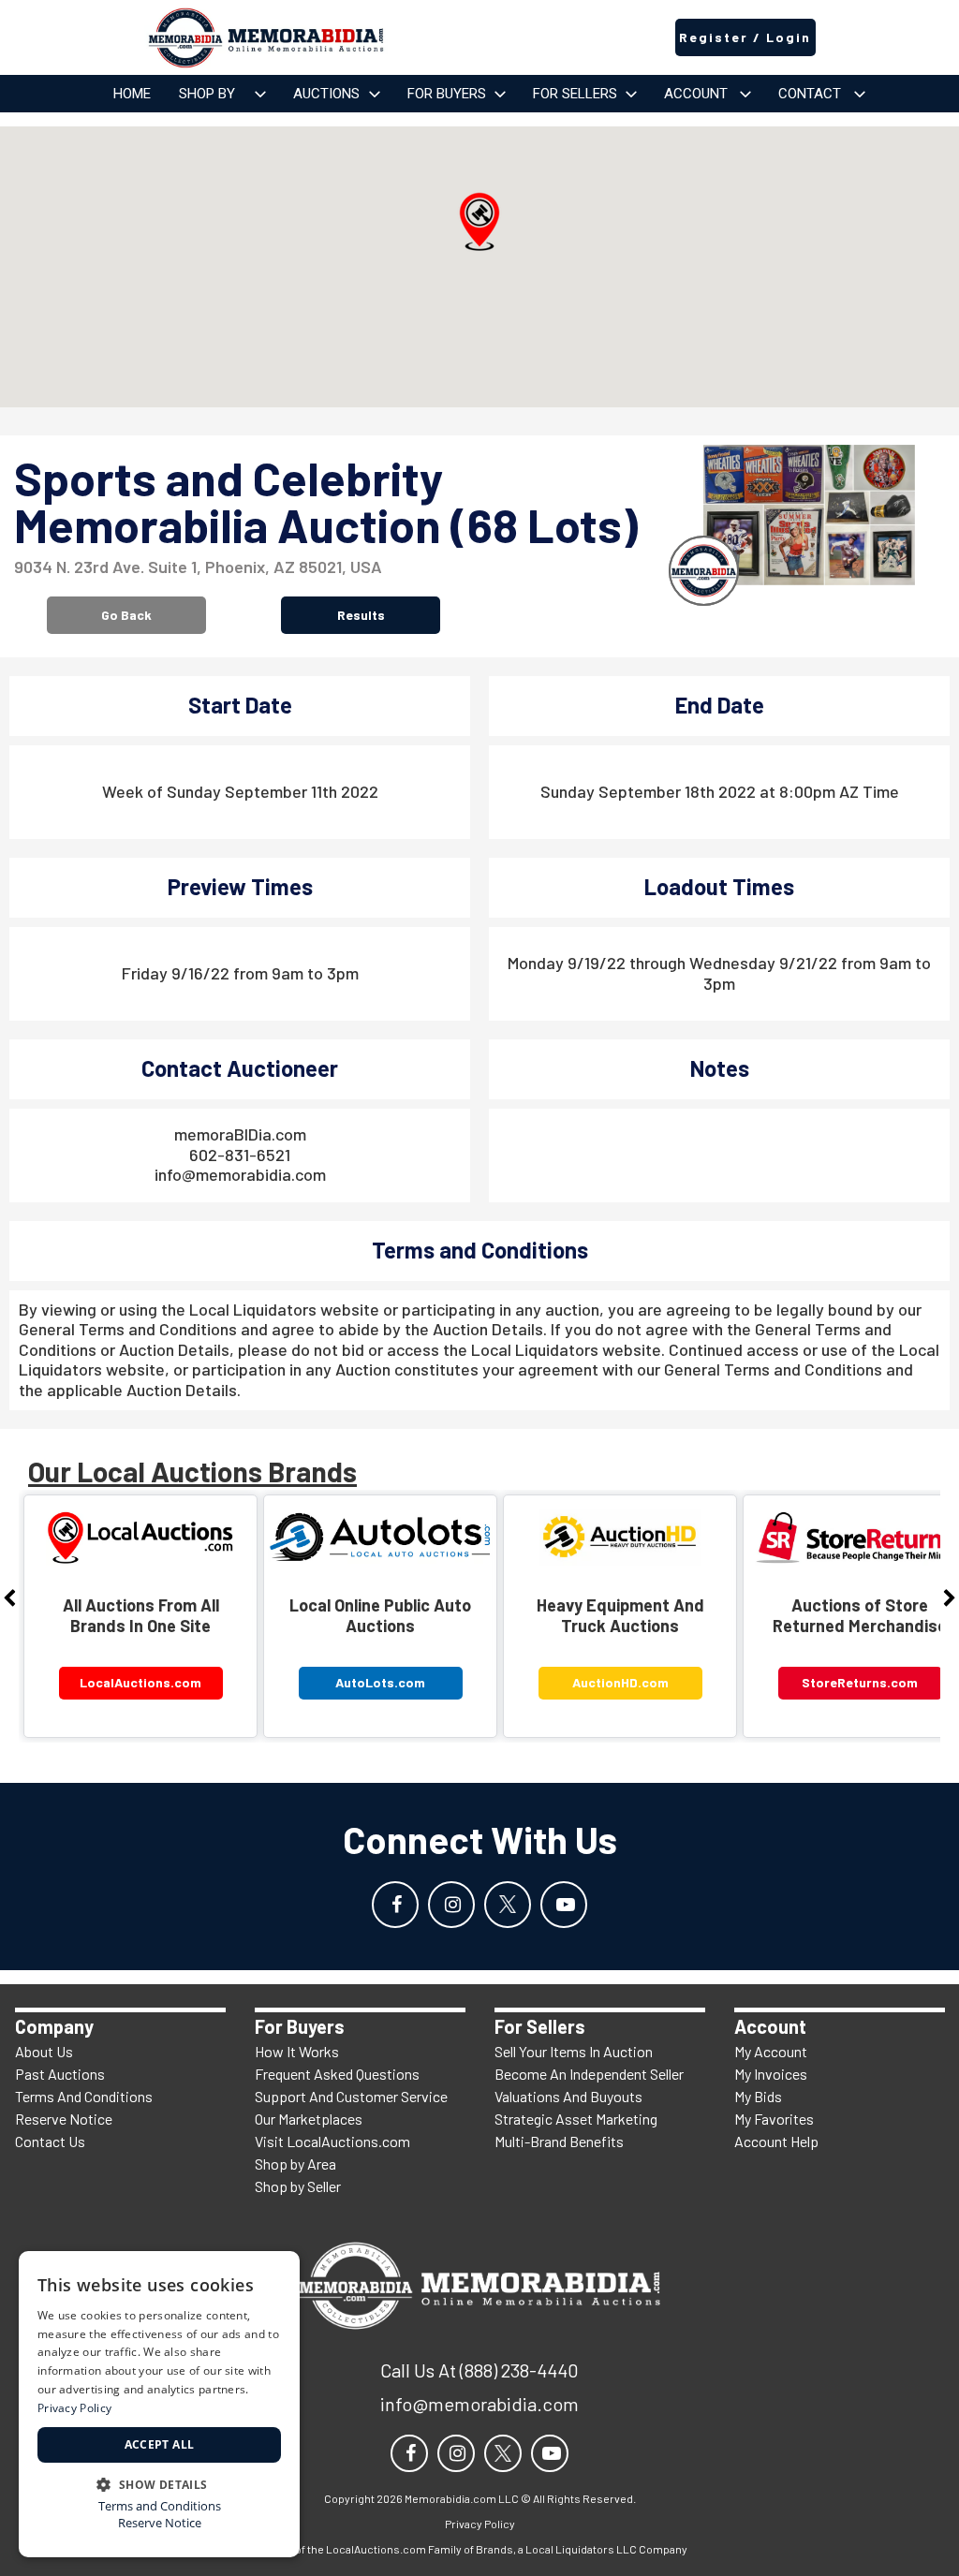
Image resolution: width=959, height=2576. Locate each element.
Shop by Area (295, 2164)
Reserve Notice (64, 2119)
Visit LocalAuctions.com (332, 2141)
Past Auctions (60, 2074)
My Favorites (774, 2119)
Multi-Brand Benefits (559, 2141)
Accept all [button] (160, 2444)
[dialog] (159, 2404)
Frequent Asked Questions (337, 2074)
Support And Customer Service (351, 2096)
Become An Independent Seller (589, 2074)
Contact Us (50, 2141)
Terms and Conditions (160, 2506)
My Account (771, 2051)
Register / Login (745, 37)
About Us (44, 2051)
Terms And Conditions (84, 2096)
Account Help (776, 2141)
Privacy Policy (74, 2408)
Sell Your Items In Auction (574, 2051)
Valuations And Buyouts (568, 2096)
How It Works (297, 2051)
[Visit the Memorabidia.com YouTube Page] (564, 1905)
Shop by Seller (298, 2186)
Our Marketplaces (309, 2119)
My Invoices (771, 2074)
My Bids (758, 2096)
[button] (479, 222)
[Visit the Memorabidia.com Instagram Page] (451, 1905)
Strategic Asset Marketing (576, 2119)
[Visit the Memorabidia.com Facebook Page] (395, 1905)
